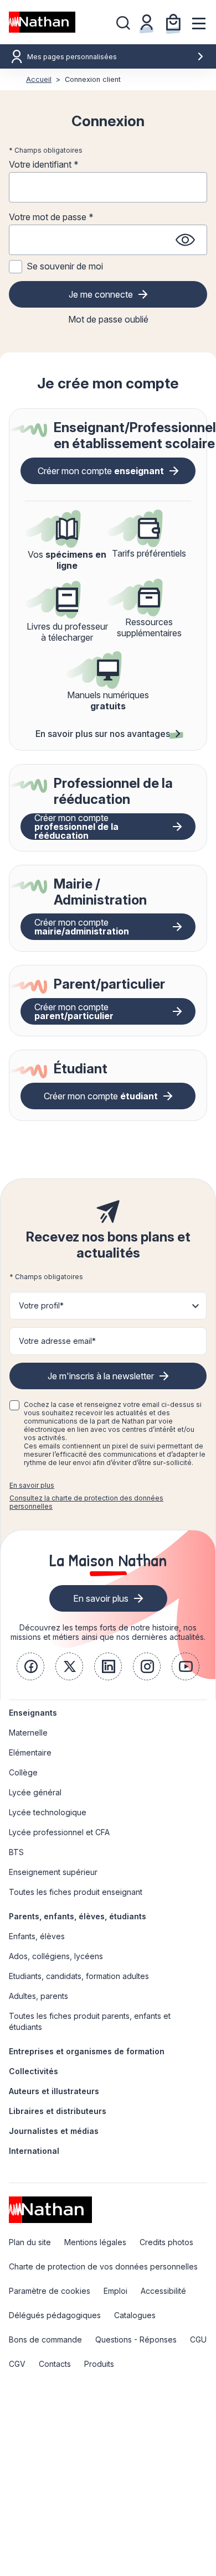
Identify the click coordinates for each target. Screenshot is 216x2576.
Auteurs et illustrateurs (54, 2091)
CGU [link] (198, 2339)
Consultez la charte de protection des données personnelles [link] (86, 1502)
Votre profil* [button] (41, 1305)
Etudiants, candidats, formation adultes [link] (79, 1976)
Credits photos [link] (166, 2242)
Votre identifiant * (44, 164)
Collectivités (34, 2071)
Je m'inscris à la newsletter (101, 1376)
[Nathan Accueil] (42, 22)
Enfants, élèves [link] (37, 1936)
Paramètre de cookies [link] (50, 2291)
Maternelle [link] (28, 1733)
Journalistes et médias (54, 2131)
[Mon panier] (173, 22)
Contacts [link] (55, 2364)
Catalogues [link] (135, 2315)
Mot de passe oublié (108, 319)
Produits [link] (99, 2364)
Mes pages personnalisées (72, 57)
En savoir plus (32, 1485)
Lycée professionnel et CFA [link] (59, 1832)
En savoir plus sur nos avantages (103, 734)
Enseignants (33, 1713)
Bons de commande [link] (45, 2339)
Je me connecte (101, 294)
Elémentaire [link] (30, 1752)
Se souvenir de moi (65, 266)
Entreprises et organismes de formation (87, 2051)
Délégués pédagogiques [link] (55, 2315)
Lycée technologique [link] (48, 1812)
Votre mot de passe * (51, 217)
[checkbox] (14, 1405)
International (34, 2151)
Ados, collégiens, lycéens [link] (56, 1956)
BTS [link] (16, 1852)
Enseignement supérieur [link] (53, 1872)
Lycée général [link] (35, 1792)
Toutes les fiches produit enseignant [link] (76, 1892)
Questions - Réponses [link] (136, 2339)
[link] (30, 1666)
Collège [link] (23, 1772)
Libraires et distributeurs (58, 2111)
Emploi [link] (115, 2291)
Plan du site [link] (30, 2242)
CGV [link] (17, 2364)
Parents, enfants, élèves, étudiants (78, 1916)
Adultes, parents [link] (38, 1996)
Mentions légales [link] (95, 2242)
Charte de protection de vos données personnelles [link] (103, 2266)
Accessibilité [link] (163, 2291)
